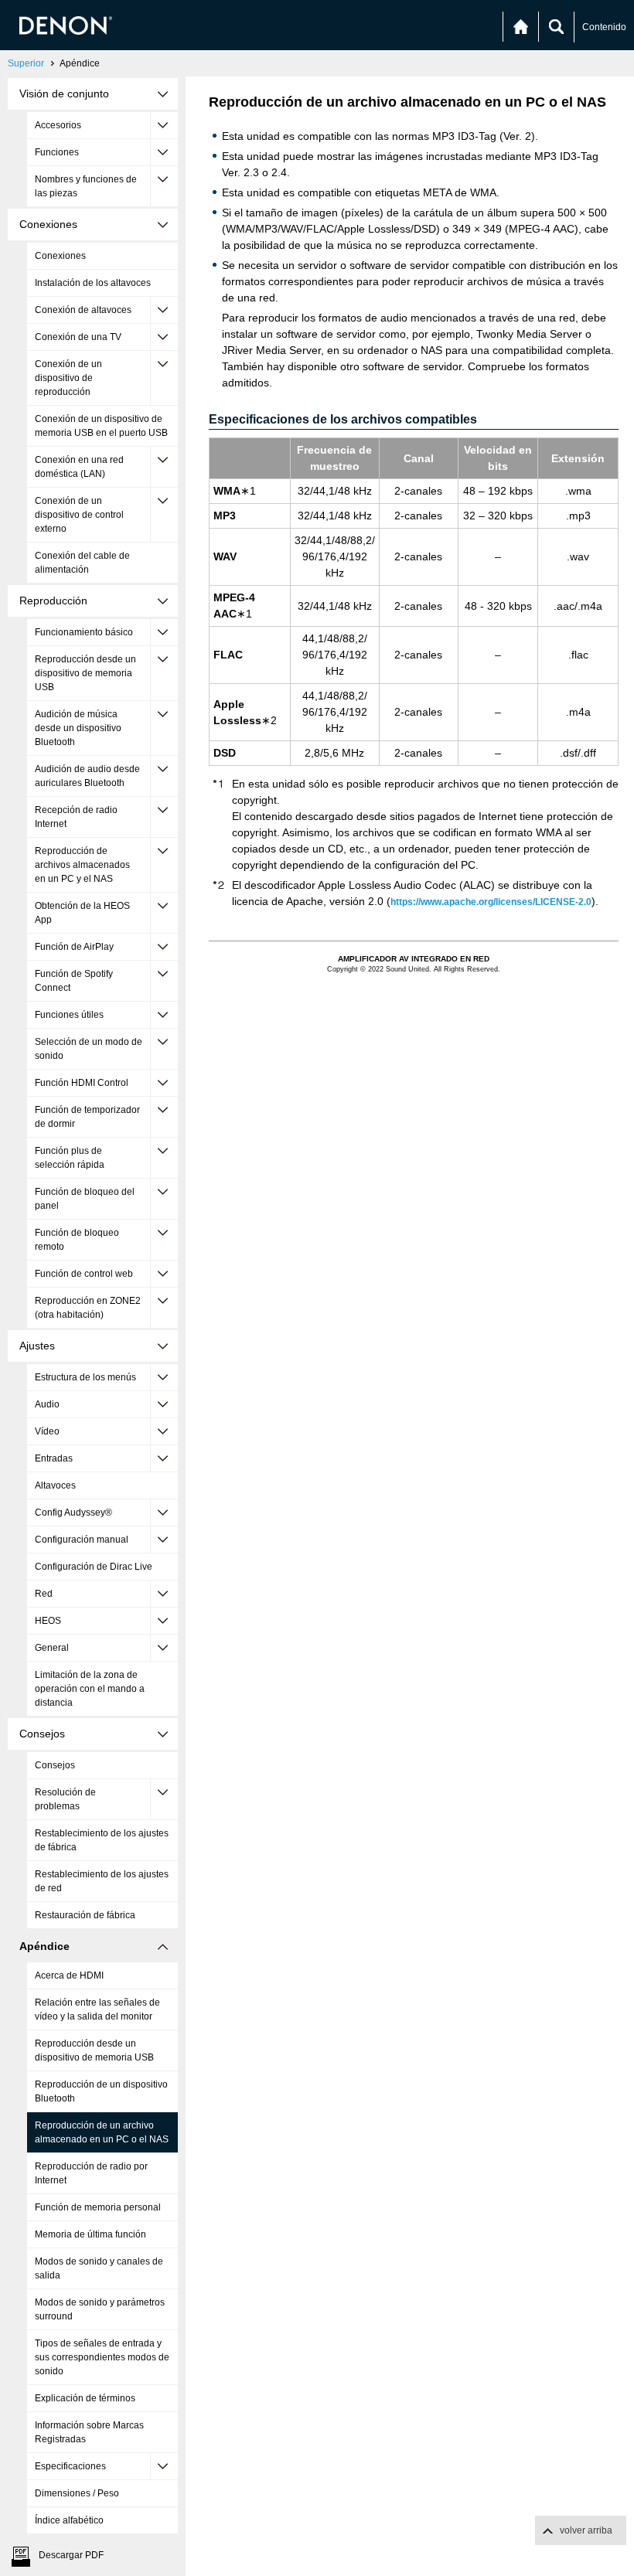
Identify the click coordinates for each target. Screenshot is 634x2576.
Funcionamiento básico (84, 632)
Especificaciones (70, 2466)
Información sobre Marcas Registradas (89, 2432)
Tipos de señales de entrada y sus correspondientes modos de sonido (102, 2357)
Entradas (54, 1458)
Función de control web (84, 1274)
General (52, 1648)
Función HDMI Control (82, 1083)
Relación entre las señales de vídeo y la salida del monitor (97, 2009)
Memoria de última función (90, 2234)
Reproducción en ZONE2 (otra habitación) (88, 1308)
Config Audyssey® (73, 1513)
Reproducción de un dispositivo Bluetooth (101, 2091)
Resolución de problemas (65, 1799)
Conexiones (60, 256)
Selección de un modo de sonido (89, 1049)
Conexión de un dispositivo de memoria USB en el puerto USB (101, 426)
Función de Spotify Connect (74, 981)
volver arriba (586, 2530)
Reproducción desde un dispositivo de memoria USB (85, 673)
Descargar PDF (71, 2555)
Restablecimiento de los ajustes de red (102, 1881)
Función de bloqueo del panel (85, 1199)
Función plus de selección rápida (70, 1158)
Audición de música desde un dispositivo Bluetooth (78, 728)
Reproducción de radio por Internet (91, 2173)
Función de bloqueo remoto (77, 1240)
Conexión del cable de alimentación (82, 563)
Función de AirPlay (74, 947)
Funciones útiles (69, 1015)
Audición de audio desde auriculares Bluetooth (87, 776)
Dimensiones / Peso (77, 2493)
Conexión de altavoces (83, 310)
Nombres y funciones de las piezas (86, 186)
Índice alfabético (69, 2520)
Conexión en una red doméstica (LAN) (79, 467)
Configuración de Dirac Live (94, 1567)
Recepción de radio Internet (76, 817)
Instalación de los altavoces (93, 283)
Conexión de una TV (78, 337)
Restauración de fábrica (85, 1915)
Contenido (604, 27)
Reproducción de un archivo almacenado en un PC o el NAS (102, 2132)
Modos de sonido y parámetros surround (100, 2309)
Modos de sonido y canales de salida (99, 2268)
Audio (47, 1404)
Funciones (57, 152)
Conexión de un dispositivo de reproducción (68, 378)
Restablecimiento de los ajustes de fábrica (102, 1840)
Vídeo (47, 1431)
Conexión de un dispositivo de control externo (79, 515)
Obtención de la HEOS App (82, 913)
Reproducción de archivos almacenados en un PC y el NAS (82, 865)
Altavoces (55, 1485)
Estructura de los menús (85, 1377)
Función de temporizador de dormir (87, 1117)
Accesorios (58, 125)
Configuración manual (82, 1540)
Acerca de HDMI (69, 1975)
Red (44, 1594)
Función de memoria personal (98, 2207)
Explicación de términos (85, 2398)
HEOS (48, 1621)
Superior (26, 63)
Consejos (55, 1765)
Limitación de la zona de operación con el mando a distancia (90, 1689)
